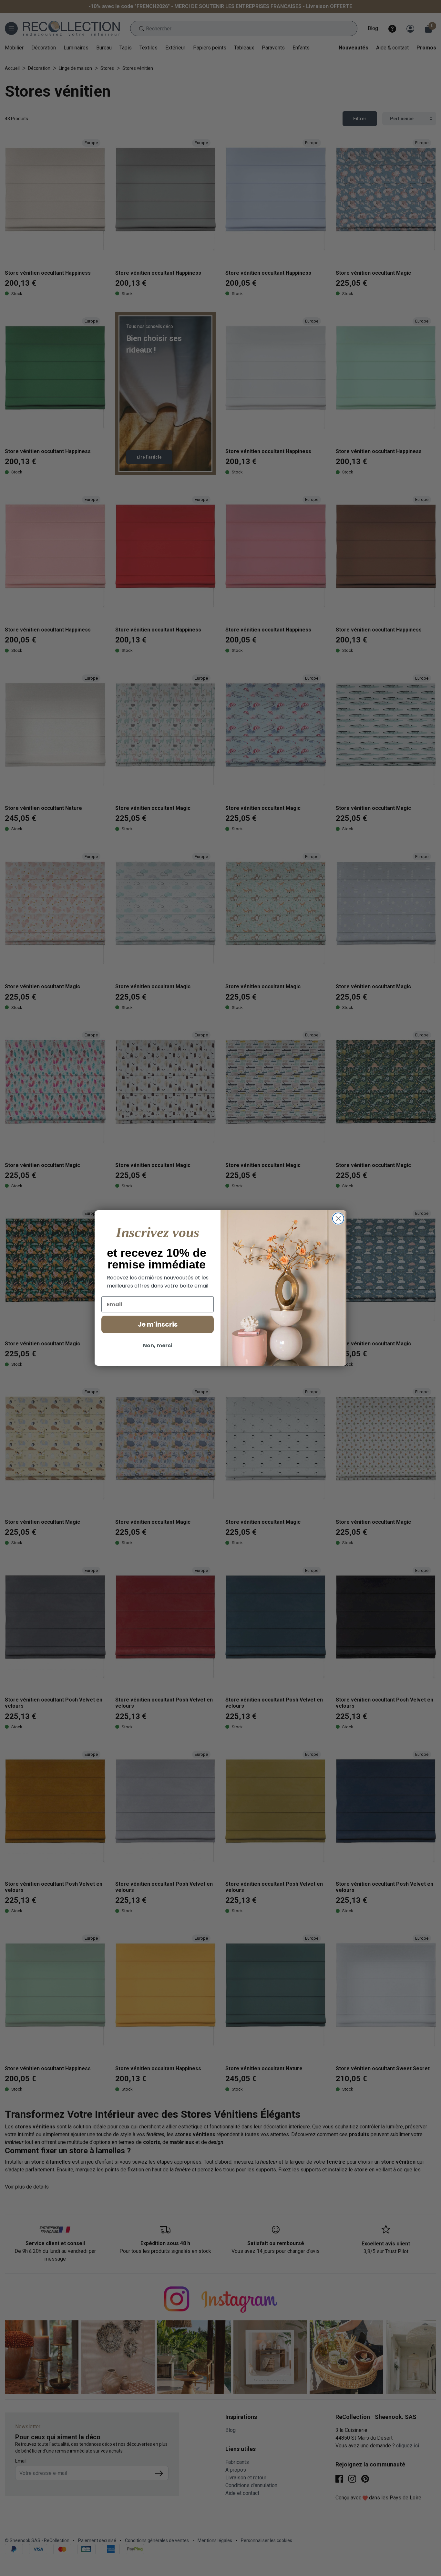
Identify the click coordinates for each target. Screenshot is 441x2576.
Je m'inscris (158, 1324)
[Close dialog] (338, 1219)
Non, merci (158, 1346)
